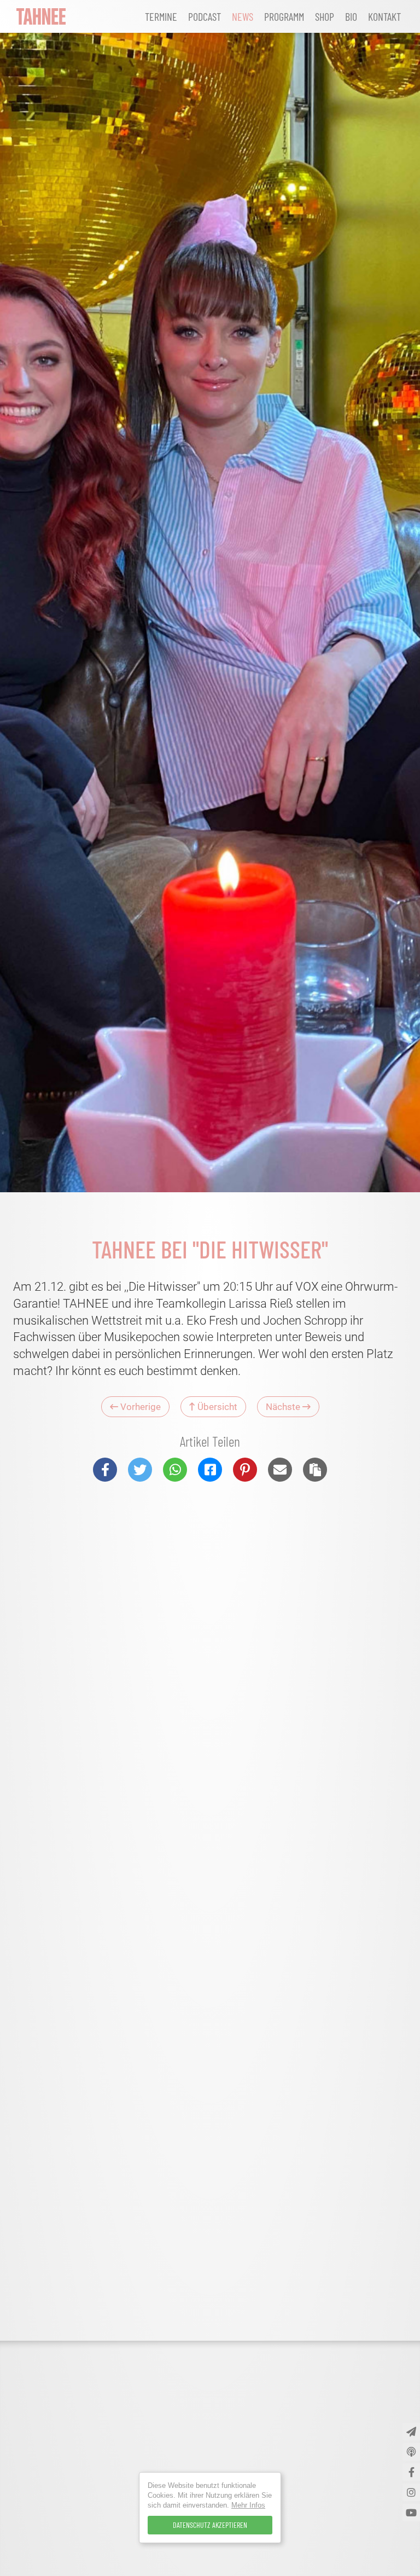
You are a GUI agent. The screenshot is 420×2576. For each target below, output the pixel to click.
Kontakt (384, 16)
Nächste (284, 1407)
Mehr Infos (248, 2505)
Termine (161, 16)
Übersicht (216, 1407)
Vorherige (139, 1407)
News (243, 16)
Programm (284, 16)
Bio (351, 16)
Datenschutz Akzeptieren (210, 2525)
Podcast (205, 16)
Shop (325, 16)
